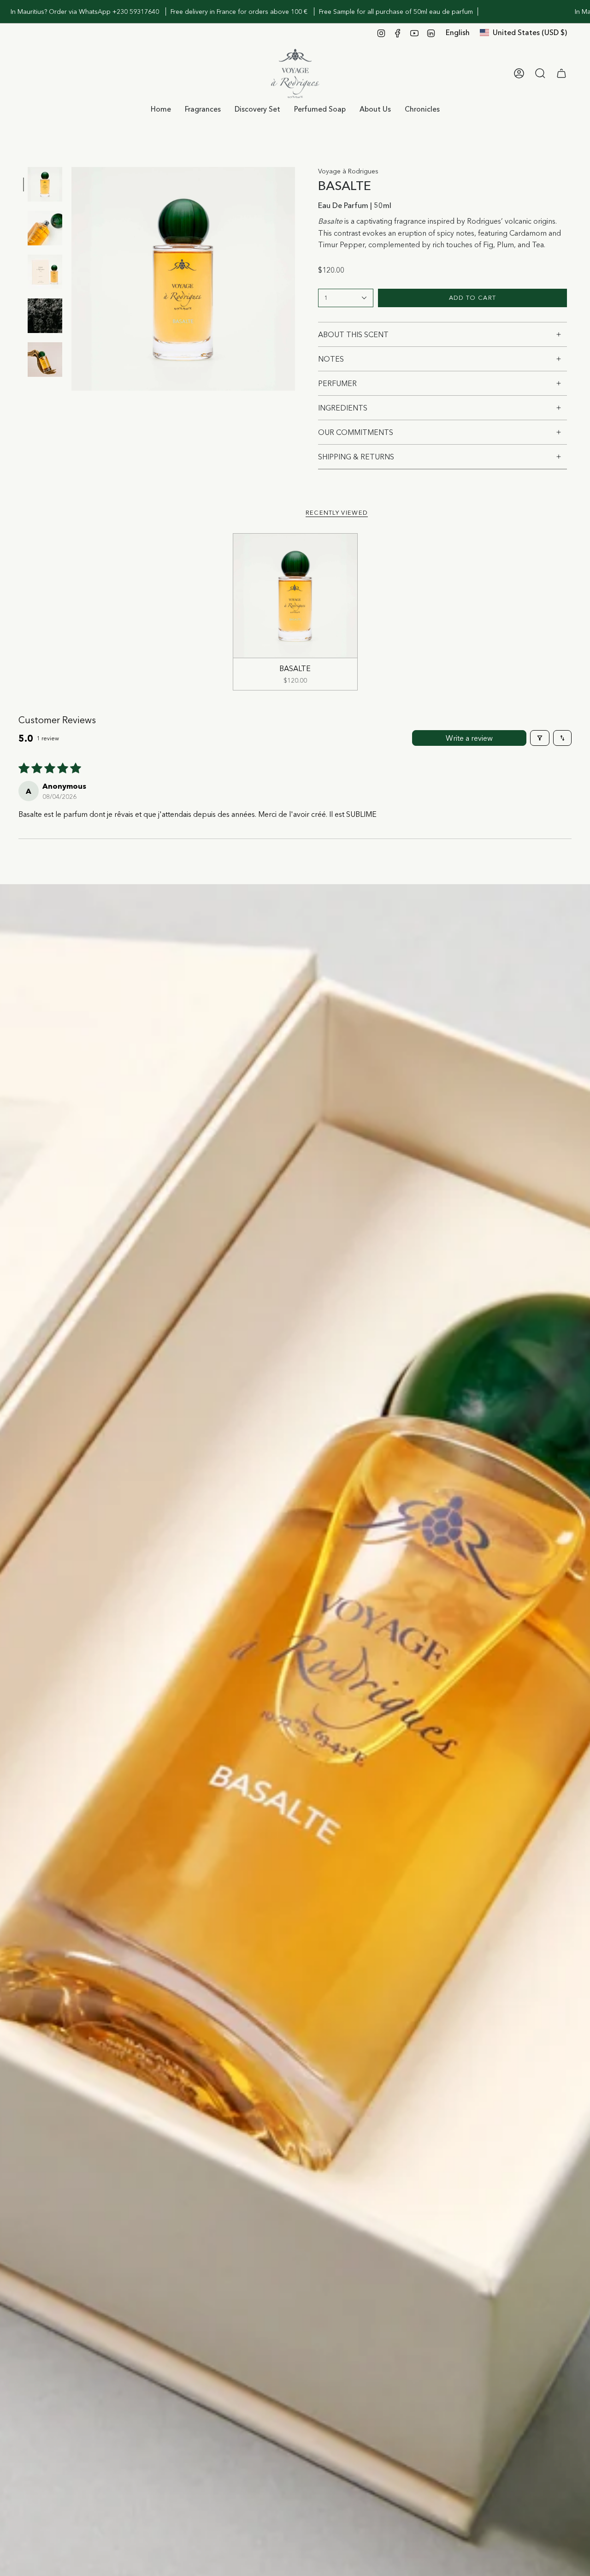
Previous (71, 279)
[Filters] (540, 738)
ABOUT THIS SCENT (353, 334)
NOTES (331, 359)
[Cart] (561, 73)
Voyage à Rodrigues (348, 171)
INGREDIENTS (343, 408)
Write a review (469, 738)
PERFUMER (337, 383)
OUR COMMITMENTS (356, 432)
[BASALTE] (295, 596)
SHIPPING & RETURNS (356, 457)
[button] (203, 109)
